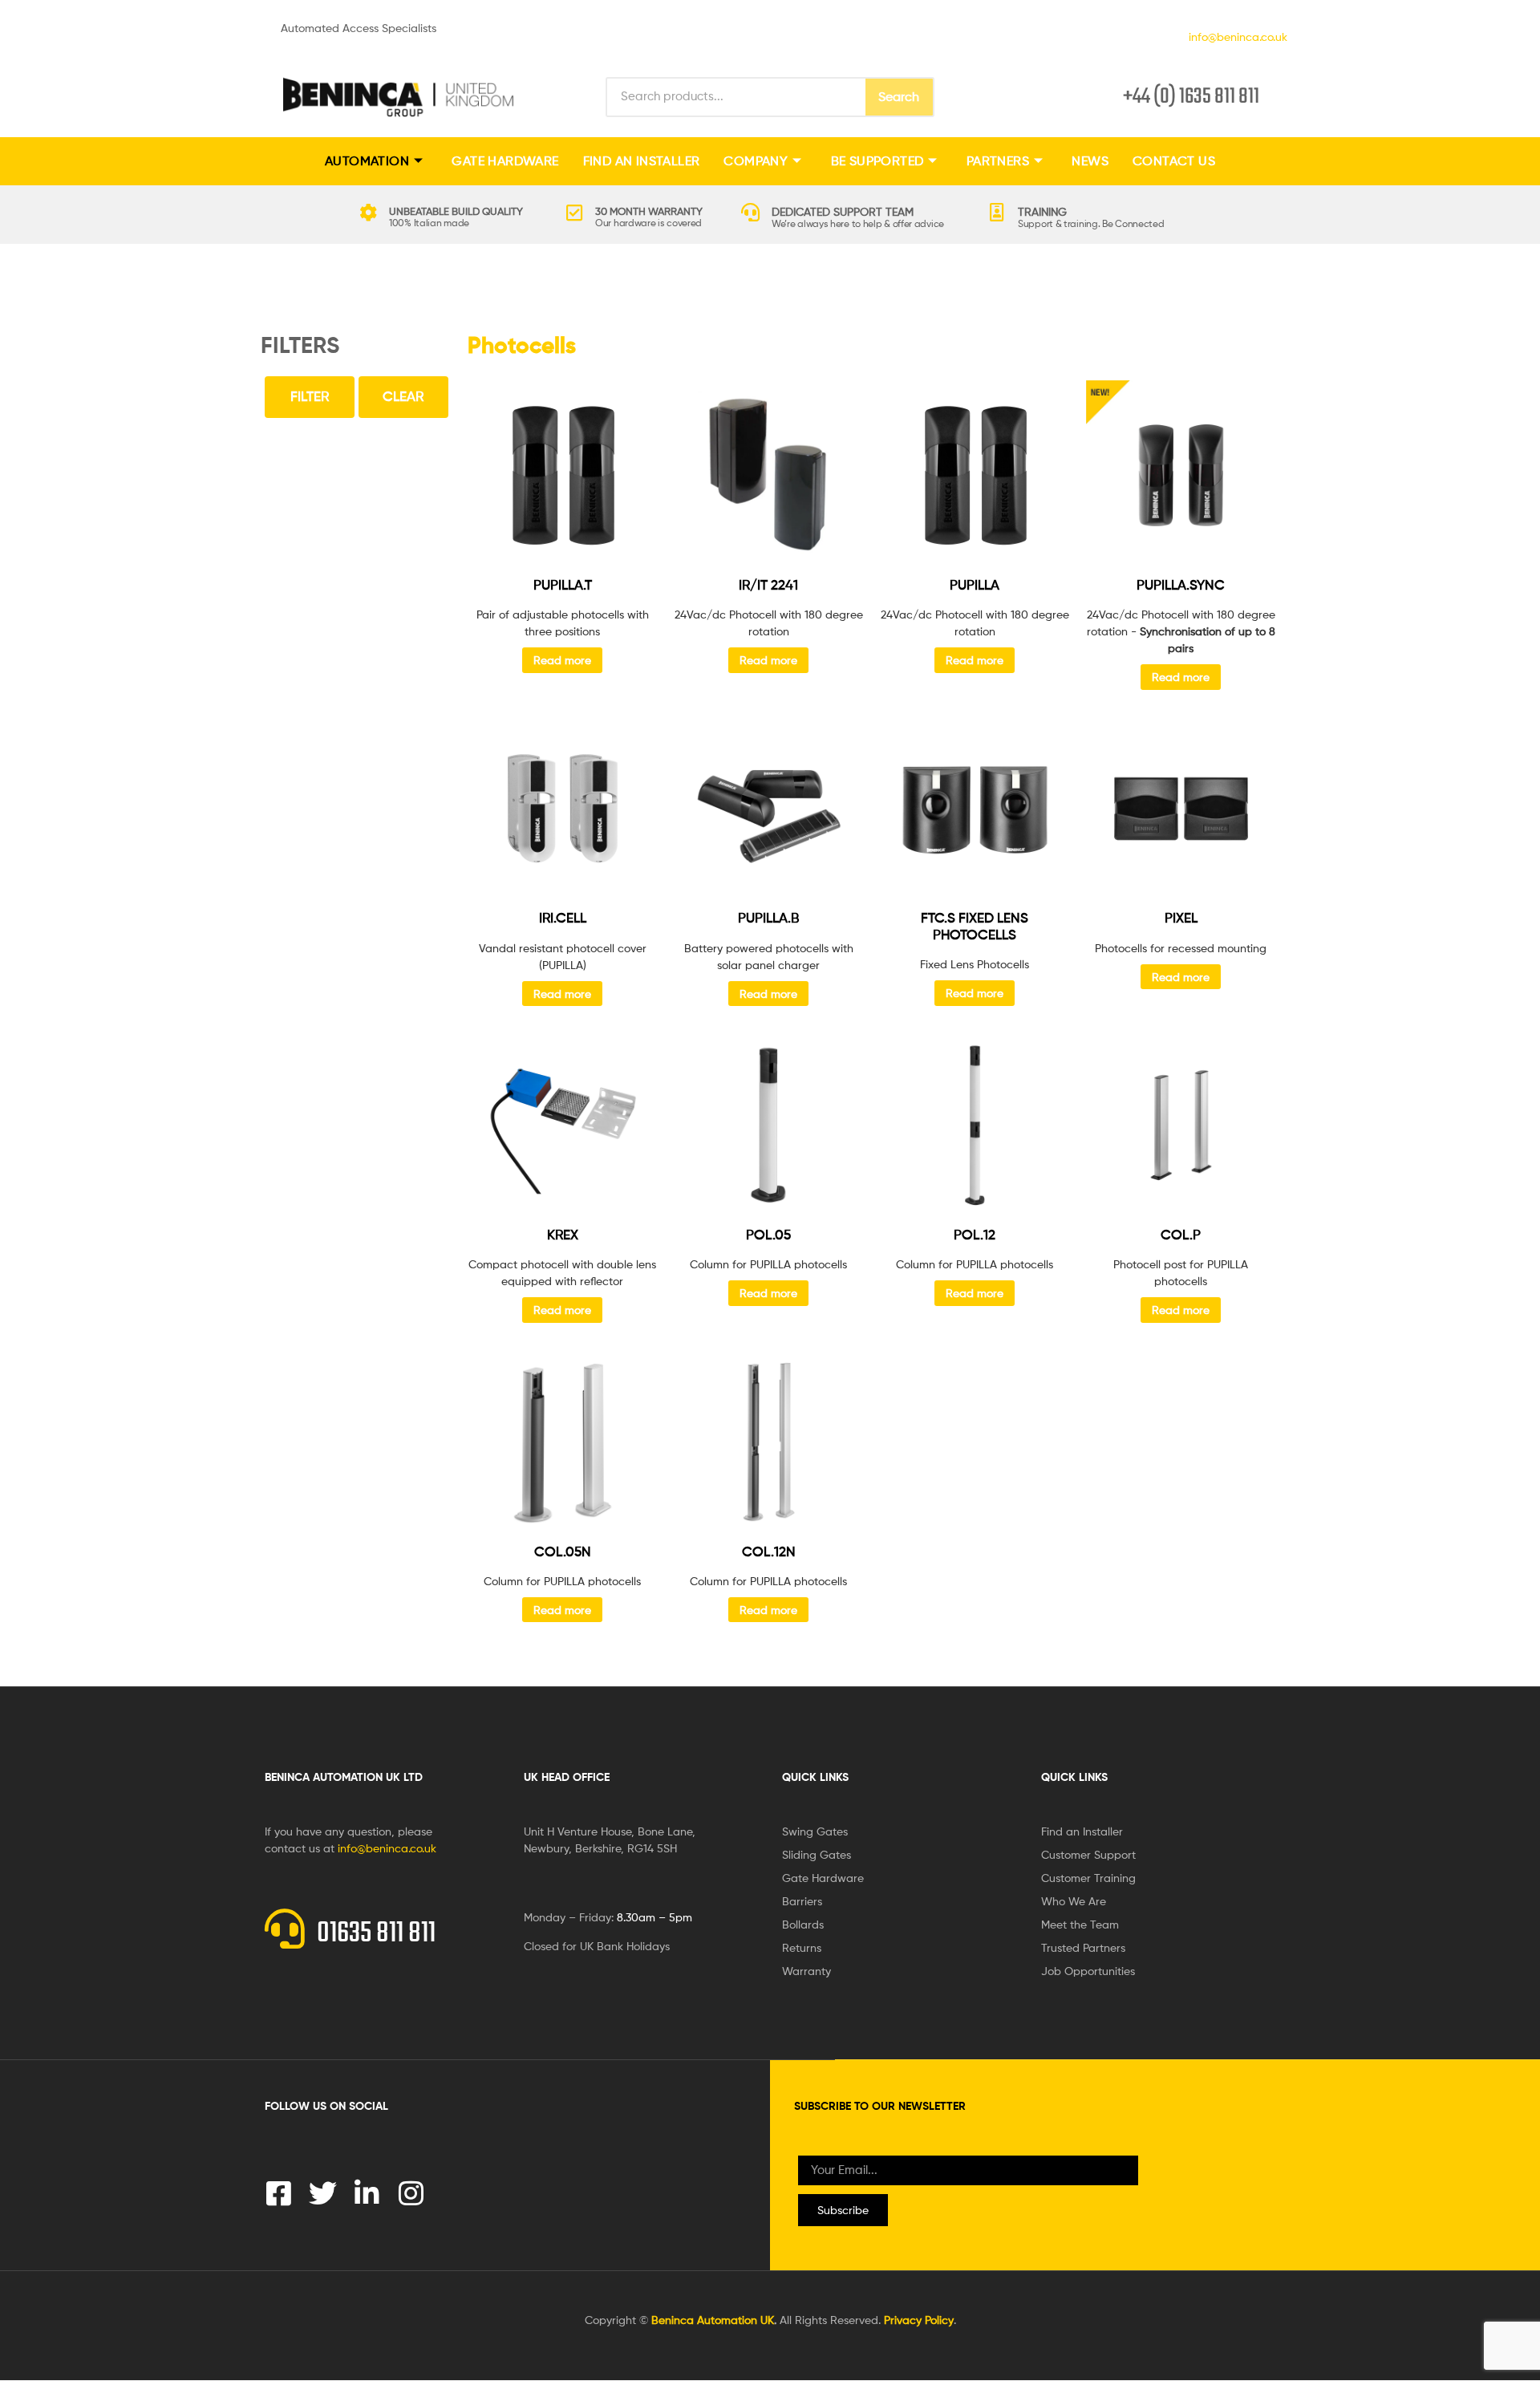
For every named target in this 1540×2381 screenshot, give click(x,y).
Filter (310, 396)
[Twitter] (323, 2193)
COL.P (1181, 1235)
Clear (403, 396)
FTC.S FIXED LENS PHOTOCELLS (975, 926)
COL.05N (563, 1552)
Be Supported (877, 161)
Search (899, 97)
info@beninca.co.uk (1235, 37)
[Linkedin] (367, 2193)
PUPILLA (975, 585)
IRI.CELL (563, 918)
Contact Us (1174, 161)
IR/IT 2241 (768, 585)
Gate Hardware (505, 161)
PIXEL (1181, 918)
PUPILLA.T (563, 585)
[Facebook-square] (279, 2193)
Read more (562, 660)
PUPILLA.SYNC (1181, 585)
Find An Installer (642, 161)
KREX (563, 1235)
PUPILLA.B (768, 918)
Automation (367, 161)
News (1090, 161)
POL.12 (975, 1235)
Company (756, 161)
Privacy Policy (919, 2320)
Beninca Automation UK (713, 2320)
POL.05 (768, 1235)
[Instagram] (411, 2193)
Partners (998, 161)
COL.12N (769, 1552)
